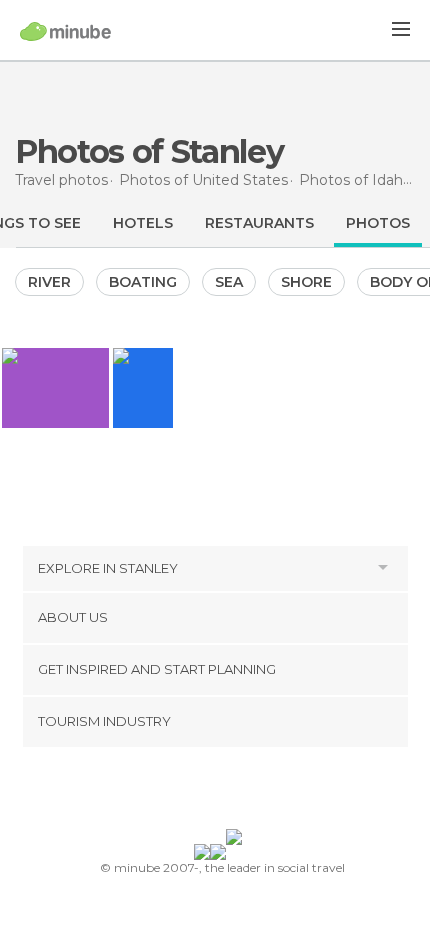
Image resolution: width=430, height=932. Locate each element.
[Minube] (65, 31)
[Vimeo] (236, 792)
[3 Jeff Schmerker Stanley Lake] (143, 388)
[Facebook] (184, 792)
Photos (378, 223)
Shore (306, 282)
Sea (229, 282)
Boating (143, 282)
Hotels (143, 223)
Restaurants (259, 223)
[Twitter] (210, 792)
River (49, 282)
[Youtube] (262, 792)
